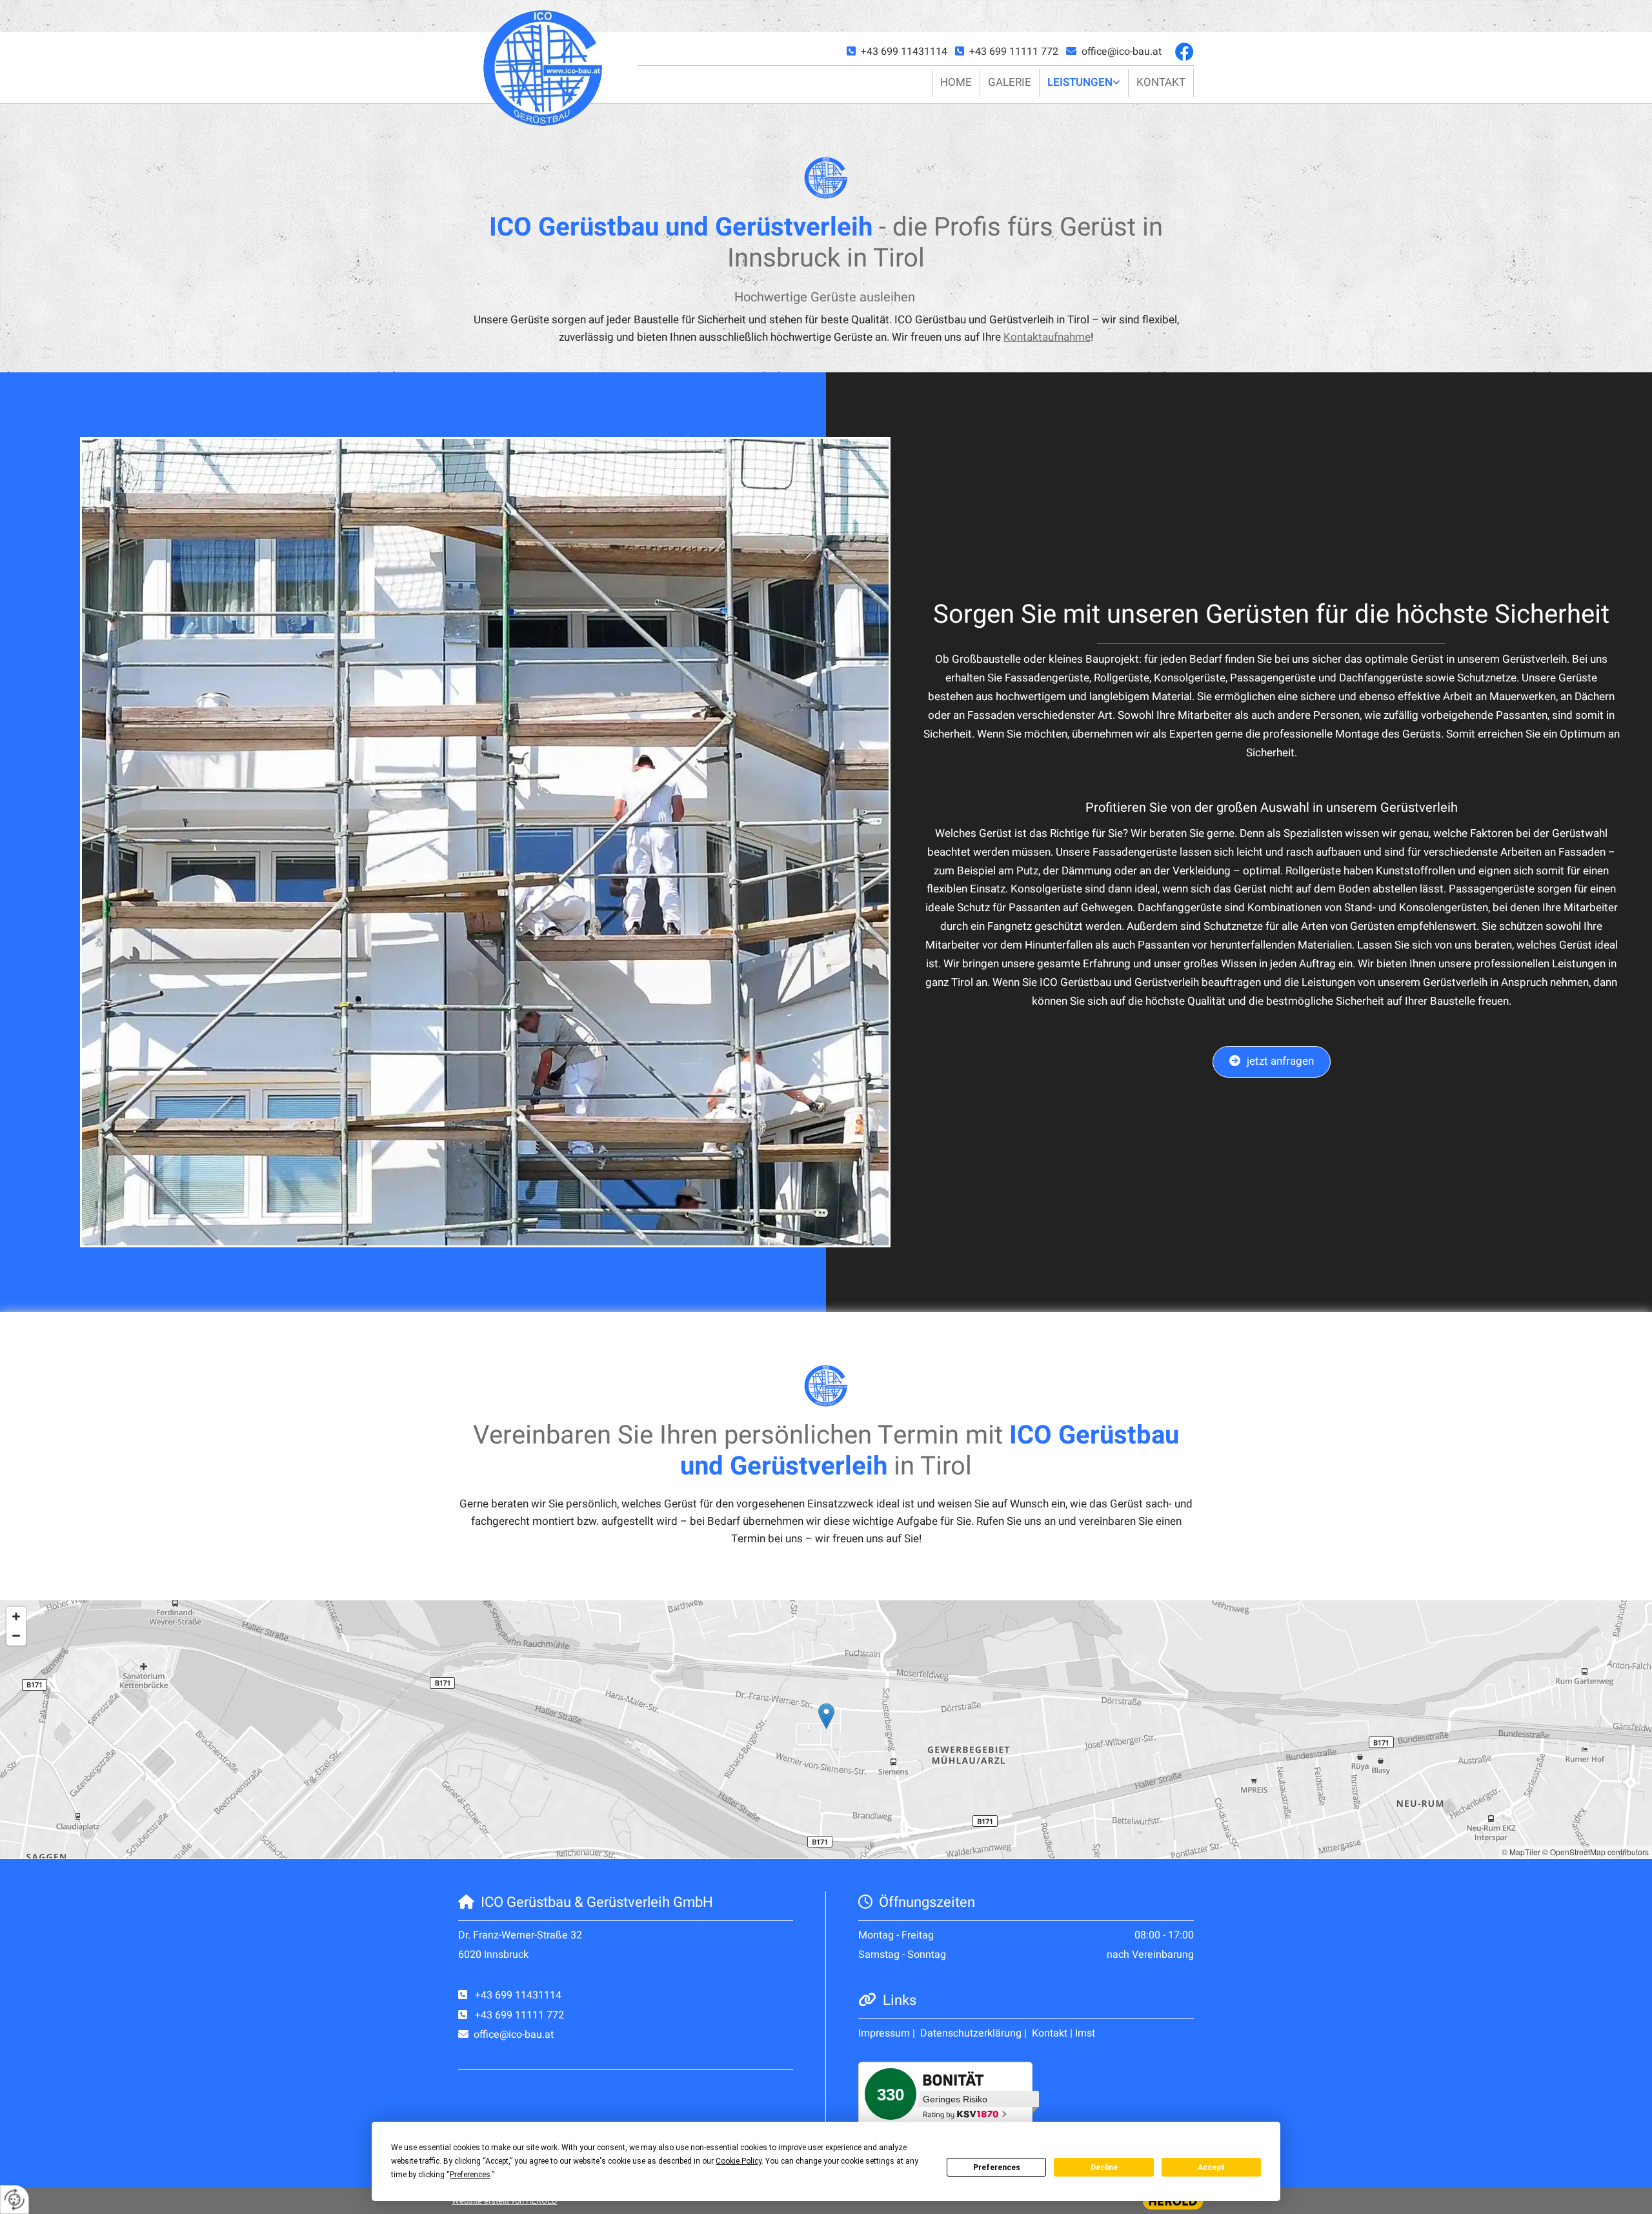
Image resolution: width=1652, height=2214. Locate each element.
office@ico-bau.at (1122, 52)
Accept (1211, 2168)
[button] (1272, 1062)
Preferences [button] (470, 2175)
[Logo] (543, 67)
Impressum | (888, 2033)
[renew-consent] (15, 2199)
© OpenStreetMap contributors (1596, 1852)
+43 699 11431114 (905, 52)
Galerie (1010, 82)
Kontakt (1161, 82)
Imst (1085, 2033)
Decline (1104, 2168)
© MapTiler (1521, 1852)
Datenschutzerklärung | (975, 2033)
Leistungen (1080, 82)
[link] (1084, 83)
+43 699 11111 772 (1014, 52)
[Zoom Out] (16, 1636)
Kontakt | (1052, 2033)
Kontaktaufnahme (1047, 337)
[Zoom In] (16, 1616)
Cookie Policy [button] (739, 2161)
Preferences (997, 2168)
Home (956, 82)
